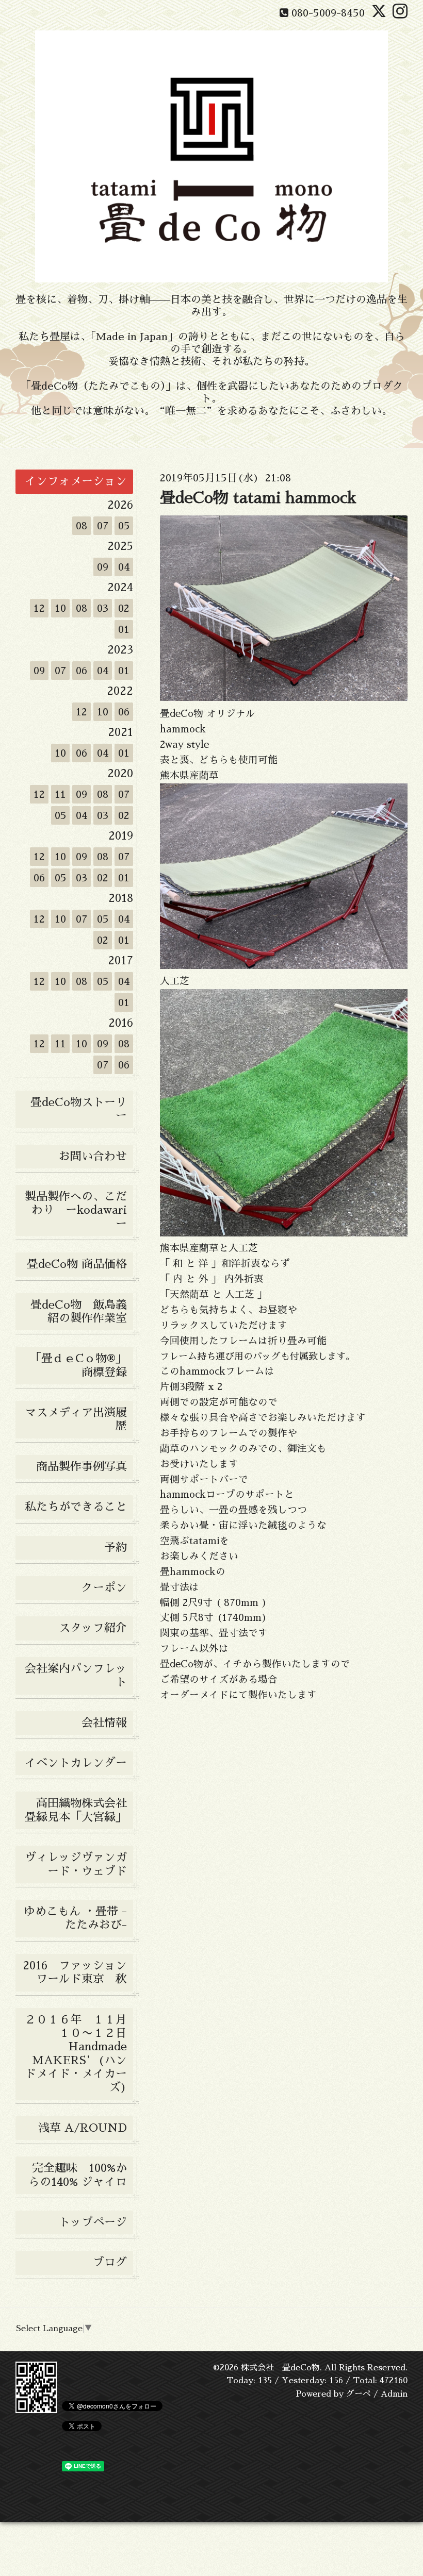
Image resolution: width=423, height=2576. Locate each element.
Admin (394, 2394)
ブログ (110, 2263)
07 (103, 526)
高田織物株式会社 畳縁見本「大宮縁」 (79, 1810)
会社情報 (104, 1723)
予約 (116, 1548)
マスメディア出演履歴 (76, 1419)
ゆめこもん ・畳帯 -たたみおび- (75, 1918)
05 (124, 526)
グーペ (359, 2394)
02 (124, 608)
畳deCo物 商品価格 (77, 1264)
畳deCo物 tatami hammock (258, 498)
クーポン (104, 1588)
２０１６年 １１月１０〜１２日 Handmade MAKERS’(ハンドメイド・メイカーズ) (79, 2054)
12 (39, 608)
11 (60, 794)
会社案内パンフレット (76, 1676)
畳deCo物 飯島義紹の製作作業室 (79, 1312)
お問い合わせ (93, 1157)
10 (60, 608)
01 (124, 629)
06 (82, 671)
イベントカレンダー (76, 1763)
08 (82, 526)
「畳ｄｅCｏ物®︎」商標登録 (78, 1365)
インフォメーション (76, 481)
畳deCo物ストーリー (79, 1109)
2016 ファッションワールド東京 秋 (78, 1972)
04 (124, 567)
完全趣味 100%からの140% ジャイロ (78, 2175)
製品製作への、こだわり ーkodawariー (76, 1210)
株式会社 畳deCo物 (280, 2368)
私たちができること (76, 1507)
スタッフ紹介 (93, 1628)
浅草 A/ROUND (83, 2128)
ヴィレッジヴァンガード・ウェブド (76, 1864)
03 (103, 608)
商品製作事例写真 (82, 1467)
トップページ (93, 2222)
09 (103, 567)
